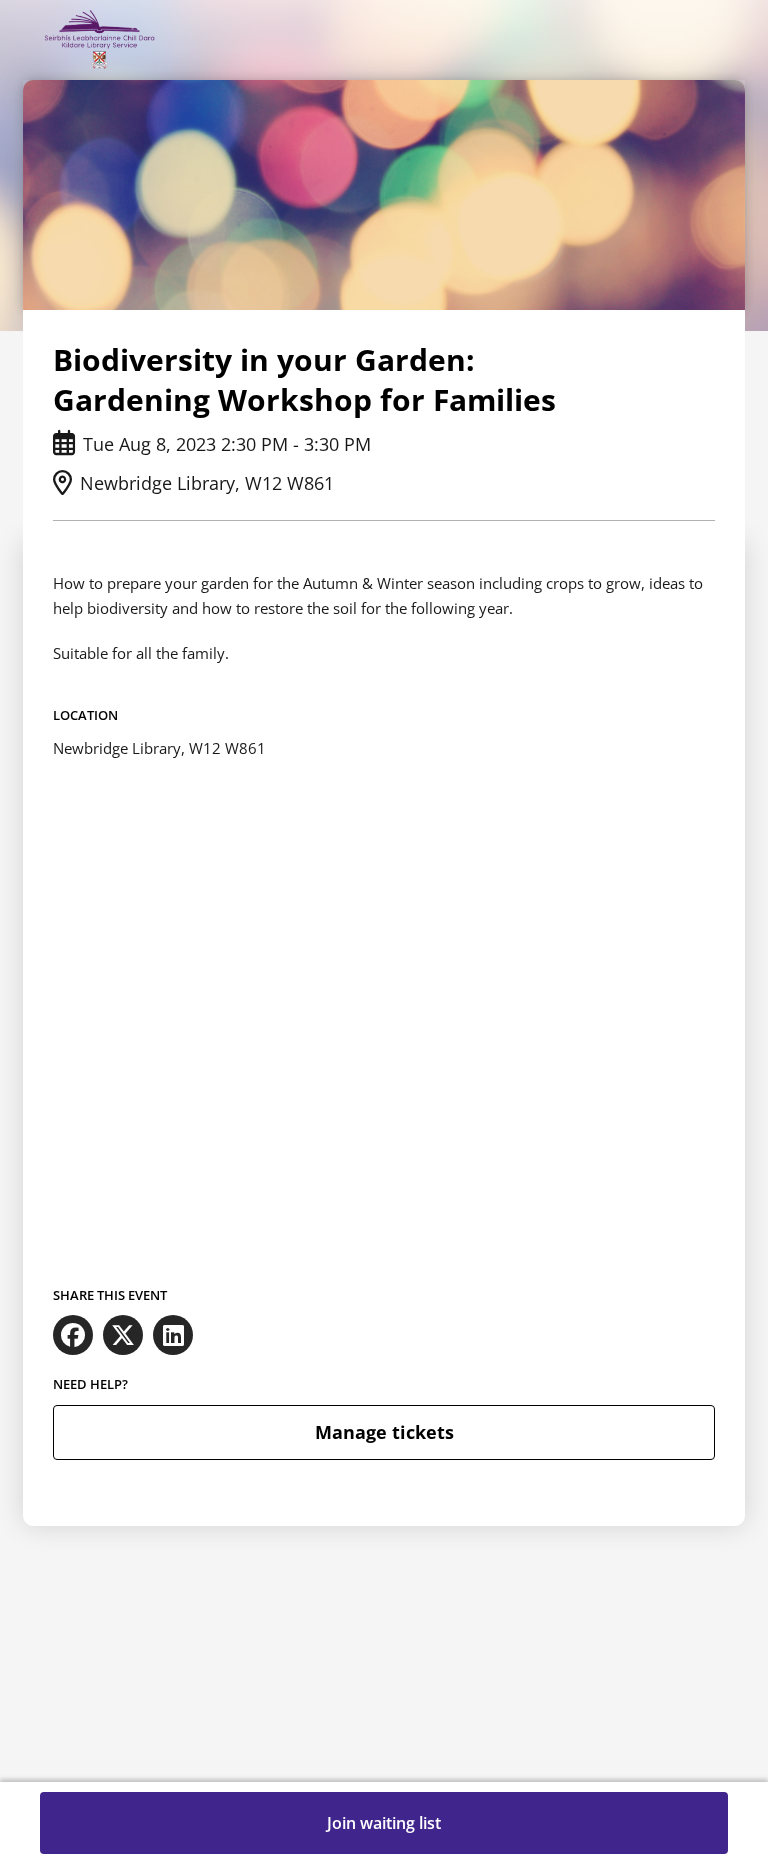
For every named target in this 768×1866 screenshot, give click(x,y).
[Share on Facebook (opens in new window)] (73, 1335)
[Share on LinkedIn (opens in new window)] (173, 1335)
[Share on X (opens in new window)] (123, 1335)
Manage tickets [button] (384, 1432)
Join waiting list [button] (384, 1823)
